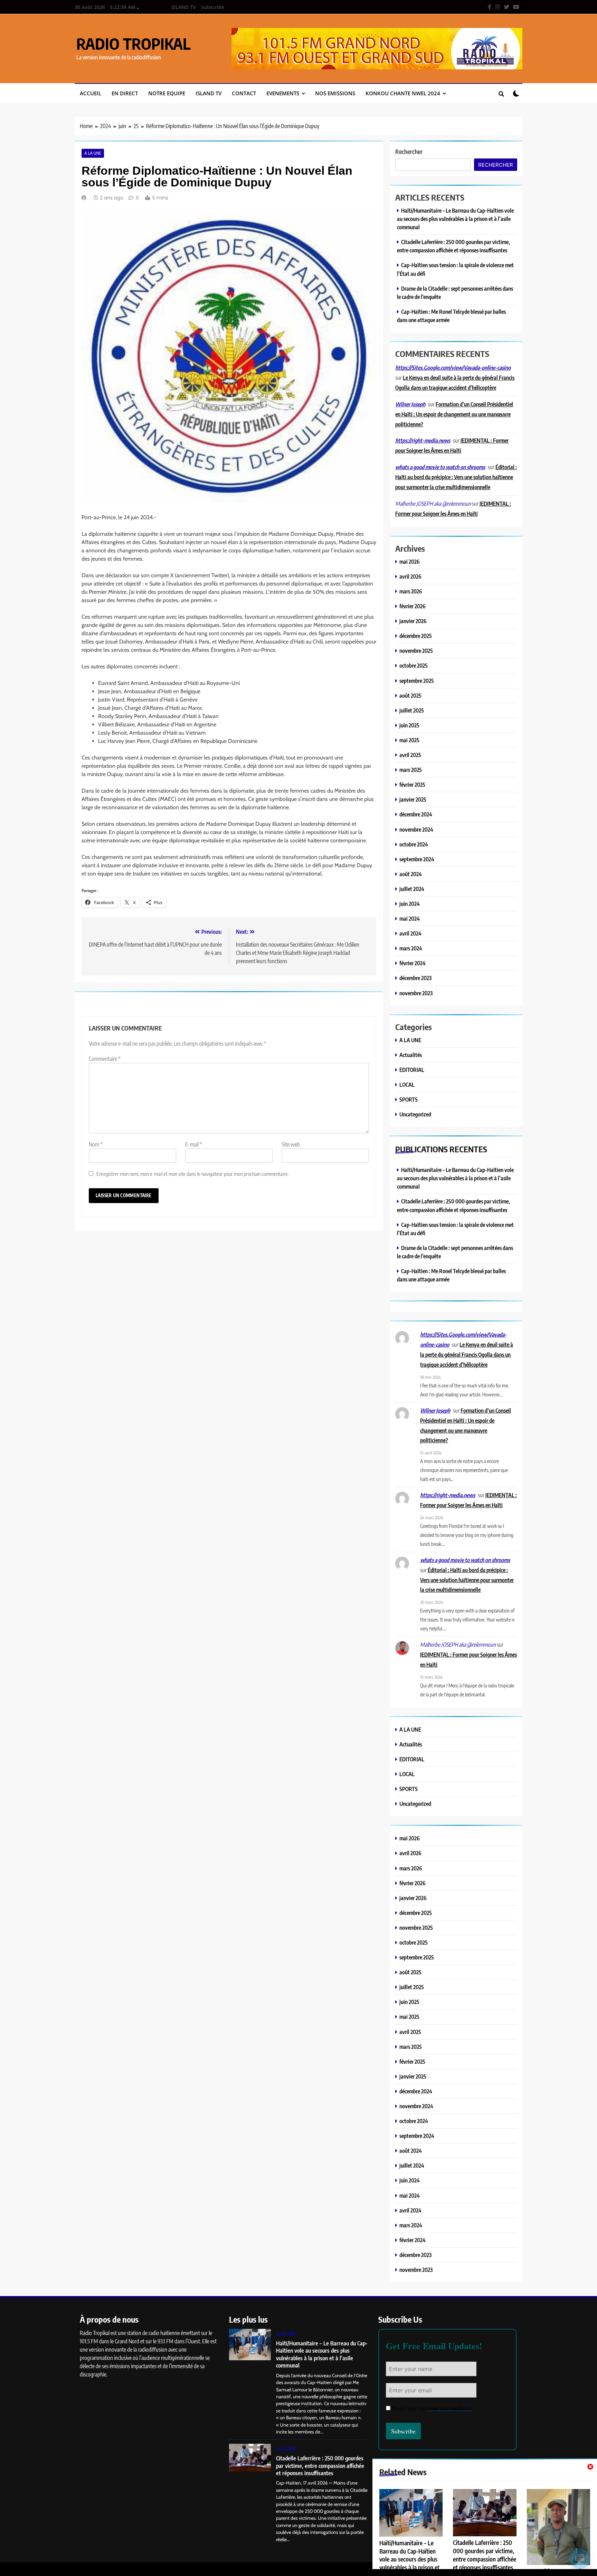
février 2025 (412, 785)
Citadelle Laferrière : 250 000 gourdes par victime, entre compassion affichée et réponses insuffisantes (485, 2555)
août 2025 (410, 695)
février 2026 (413, 606)
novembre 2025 (416, 651)
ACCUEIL (91, 93)
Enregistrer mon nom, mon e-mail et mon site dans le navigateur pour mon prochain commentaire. (193, 1174)
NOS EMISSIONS (335, 93)
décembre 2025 (416, 636)
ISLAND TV (184, 7)
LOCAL (407, 1084)
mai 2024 (410, 918)
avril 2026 (410, 576)
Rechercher (409, 151)
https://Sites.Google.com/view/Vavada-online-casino (453, 368)
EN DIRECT (125, 93)
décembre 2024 (416, 814)
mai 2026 (410, 561)
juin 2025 (409, 725)
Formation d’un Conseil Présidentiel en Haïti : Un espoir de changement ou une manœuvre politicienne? (454, 414)
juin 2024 (410, 904)
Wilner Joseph (410, 404)
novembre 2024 (416, 829)
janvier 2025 (413, 799)
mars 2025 (411, 770)
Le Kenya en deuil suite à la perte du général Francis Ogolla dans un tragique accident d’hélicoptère (467, 1354)
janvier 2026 (413, 621)
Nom (96, 1144)
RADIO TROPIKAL (133, 43)
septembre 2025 (417, 681)
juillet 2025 (412, 710)
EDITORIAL (412, 1070)
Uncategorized (415, 1114)
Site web (291, 1144)
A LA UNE (93, 153)
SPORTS (409, 1099)
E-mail (194, 1144)
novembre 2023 (416, 993)
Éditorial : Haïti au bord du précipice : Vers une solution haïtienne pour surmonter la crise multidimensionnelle (456, 477)
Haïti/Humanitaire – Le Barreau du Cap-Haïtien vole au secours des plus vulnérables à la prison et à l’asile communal (455, 219)
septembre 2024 (417, 859)
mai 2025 (409, 740)
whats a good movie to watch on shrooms (440, 467)
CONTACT (244, 93)
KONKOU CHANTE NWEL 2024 (403, 93)
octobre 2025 (414, 665)
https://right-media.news (423, 440)
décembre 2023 (415, 978)
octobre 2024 (414, 844)
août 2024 (411, 874)
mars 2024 (411, 948)
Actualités (411, 1055)
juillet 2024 (412, 889)
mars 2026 (411, 591)
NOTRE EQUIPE (167, 93)
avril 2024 (410, 933)
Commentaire (105, 1059)
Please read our (432, 2408)
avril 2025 (410, 755)
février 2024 (413, 963)
